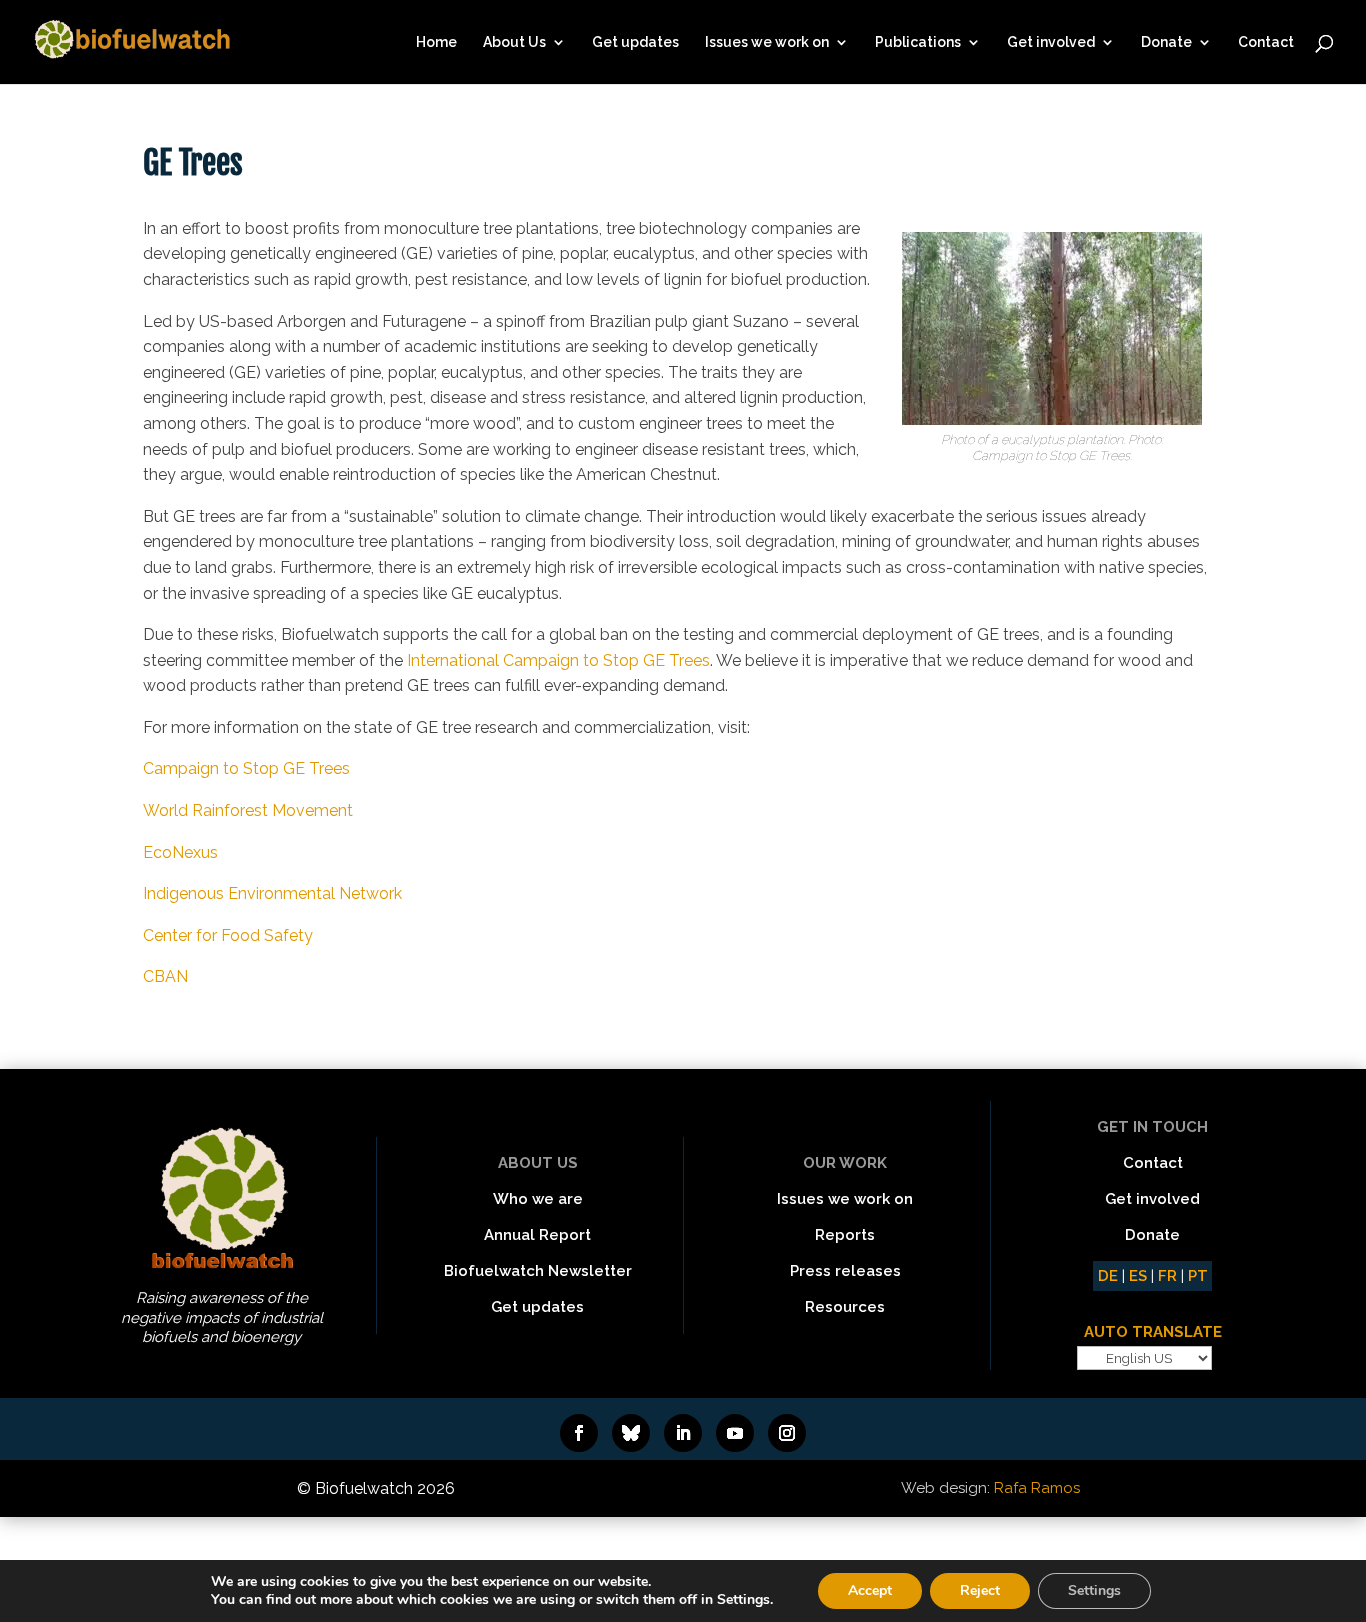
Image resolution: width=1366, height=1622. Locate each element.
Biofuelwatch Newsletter (538, 1271)
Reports (845, 1235)
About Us (514, 42)
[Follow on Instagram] (787, 1433)
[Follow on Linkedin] (683, 1433)
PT (1198, 1276)
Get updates (635, 42)
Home (436, 42)
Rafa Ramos (1037, 1488)
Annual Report (537, 1235)
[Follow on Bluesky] (631, 1433)
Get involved (1051, 42)
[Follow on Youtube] (735, 1433)
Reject (980, 1590)
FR (1167, 1276)
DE (1108, 1276)
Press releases (845, 1271)
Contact (1266, 42)
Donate (1166, 42)
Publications (918, 42)
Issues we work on (767, 42)
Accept (870, 1590)
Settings (1094, 1590)
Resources (845, 1307)
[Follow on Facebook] (579, 1433)
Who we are (538, 1199)
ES (1138, 1276)
